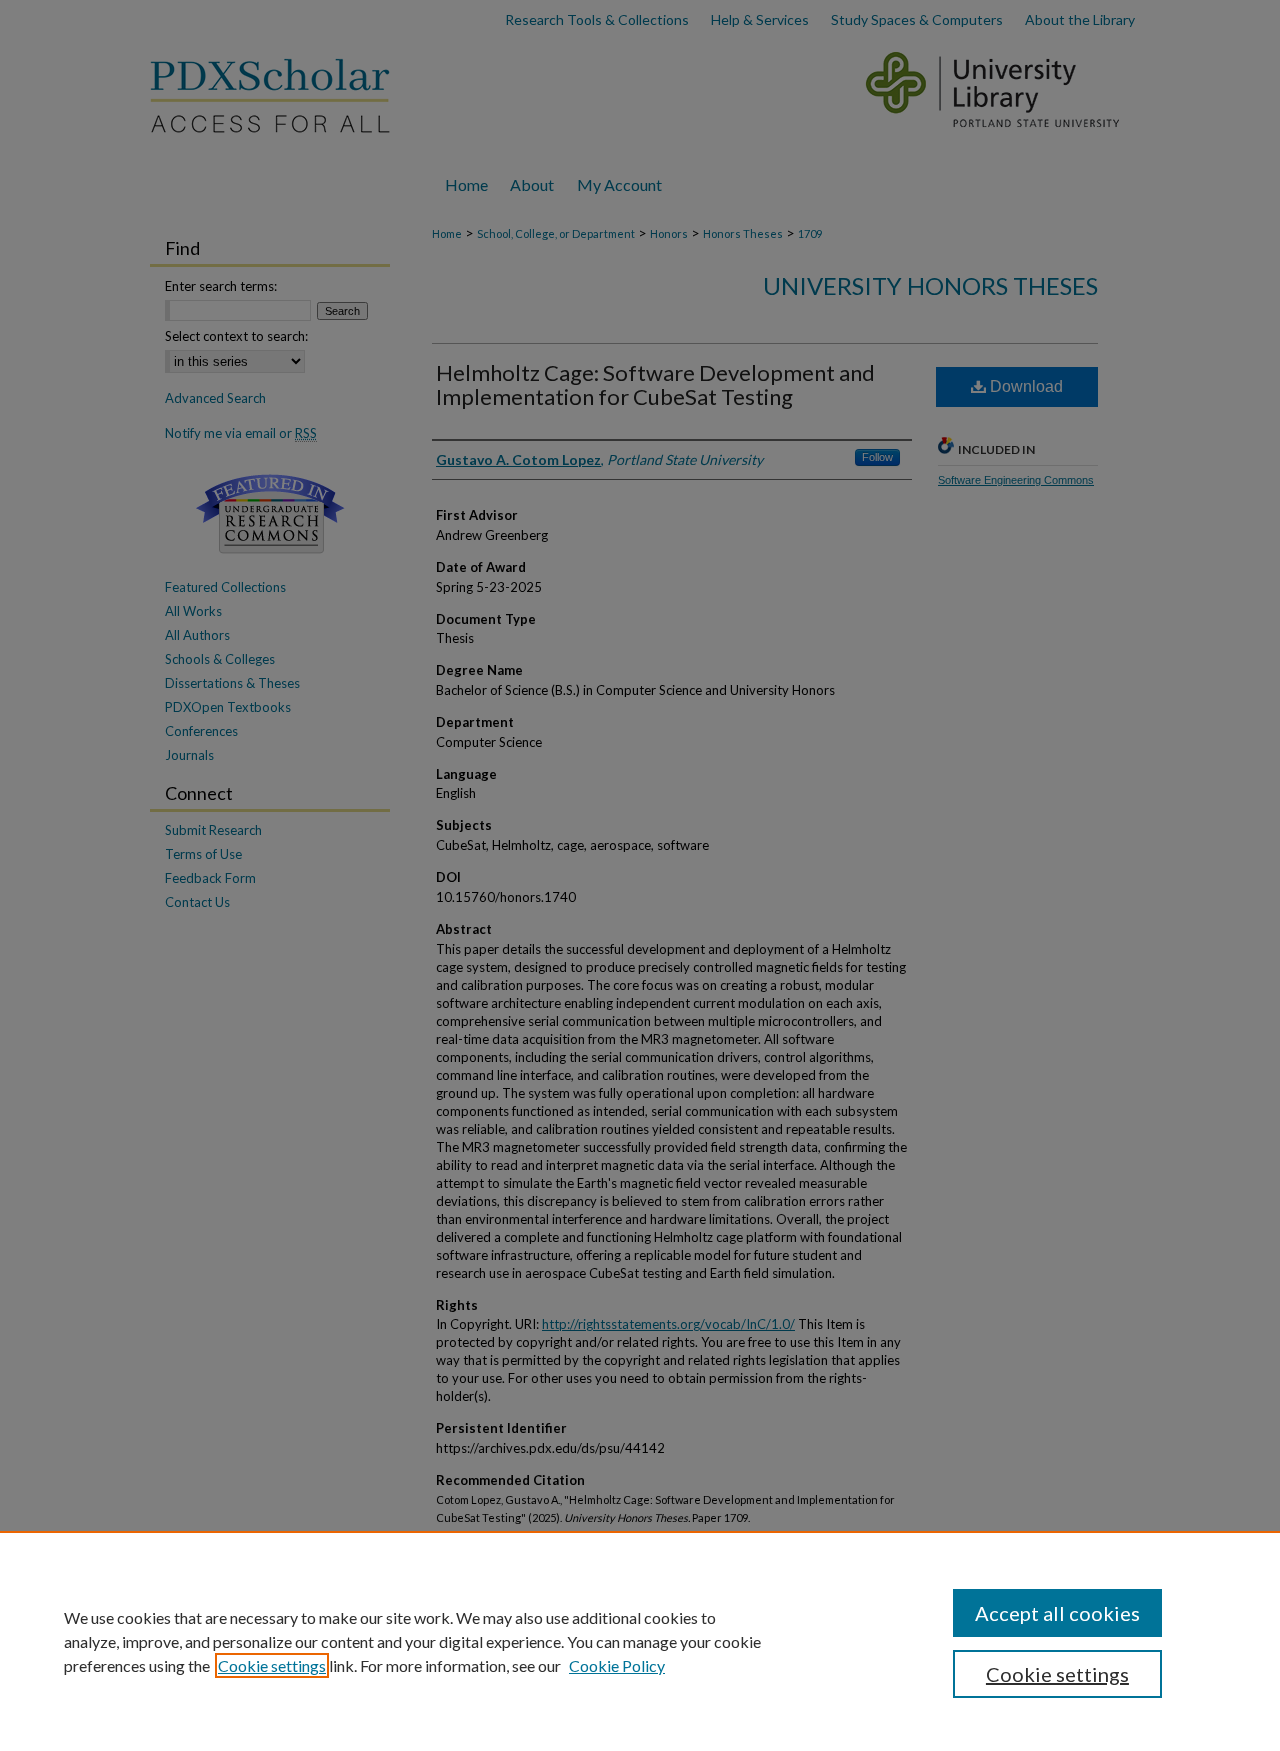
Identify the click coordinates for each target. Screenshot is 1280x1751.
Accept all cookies (1057, 1613)
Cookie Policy (617, 1665)
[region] (640, 1641)
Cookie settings (272, 1665)
